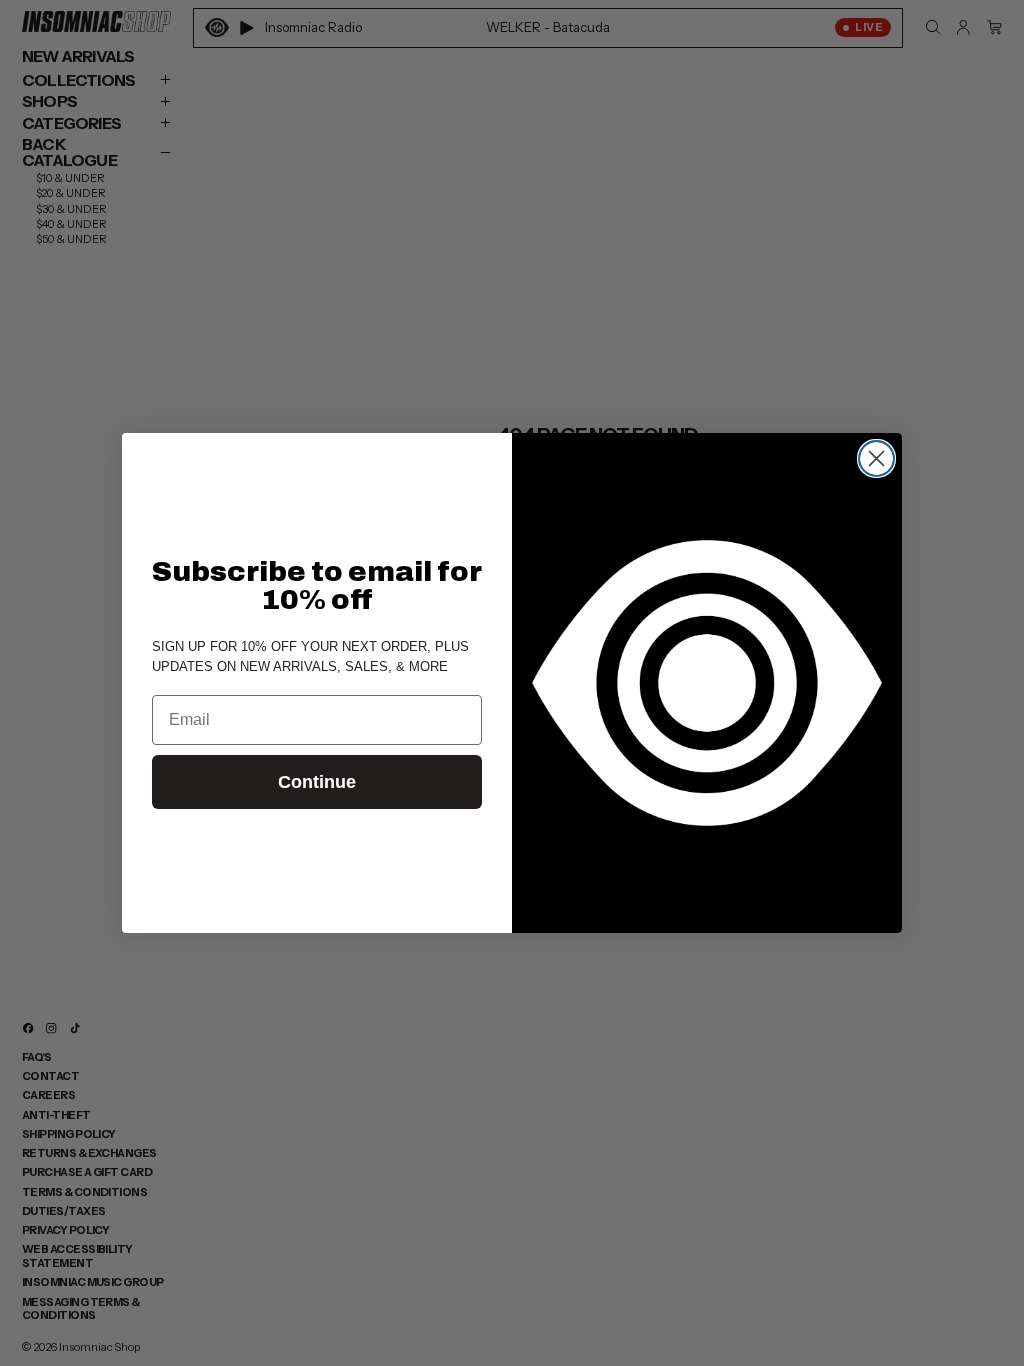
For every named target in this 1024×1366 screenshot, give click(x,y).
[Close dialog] (876, 458)
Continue (317, 782)
